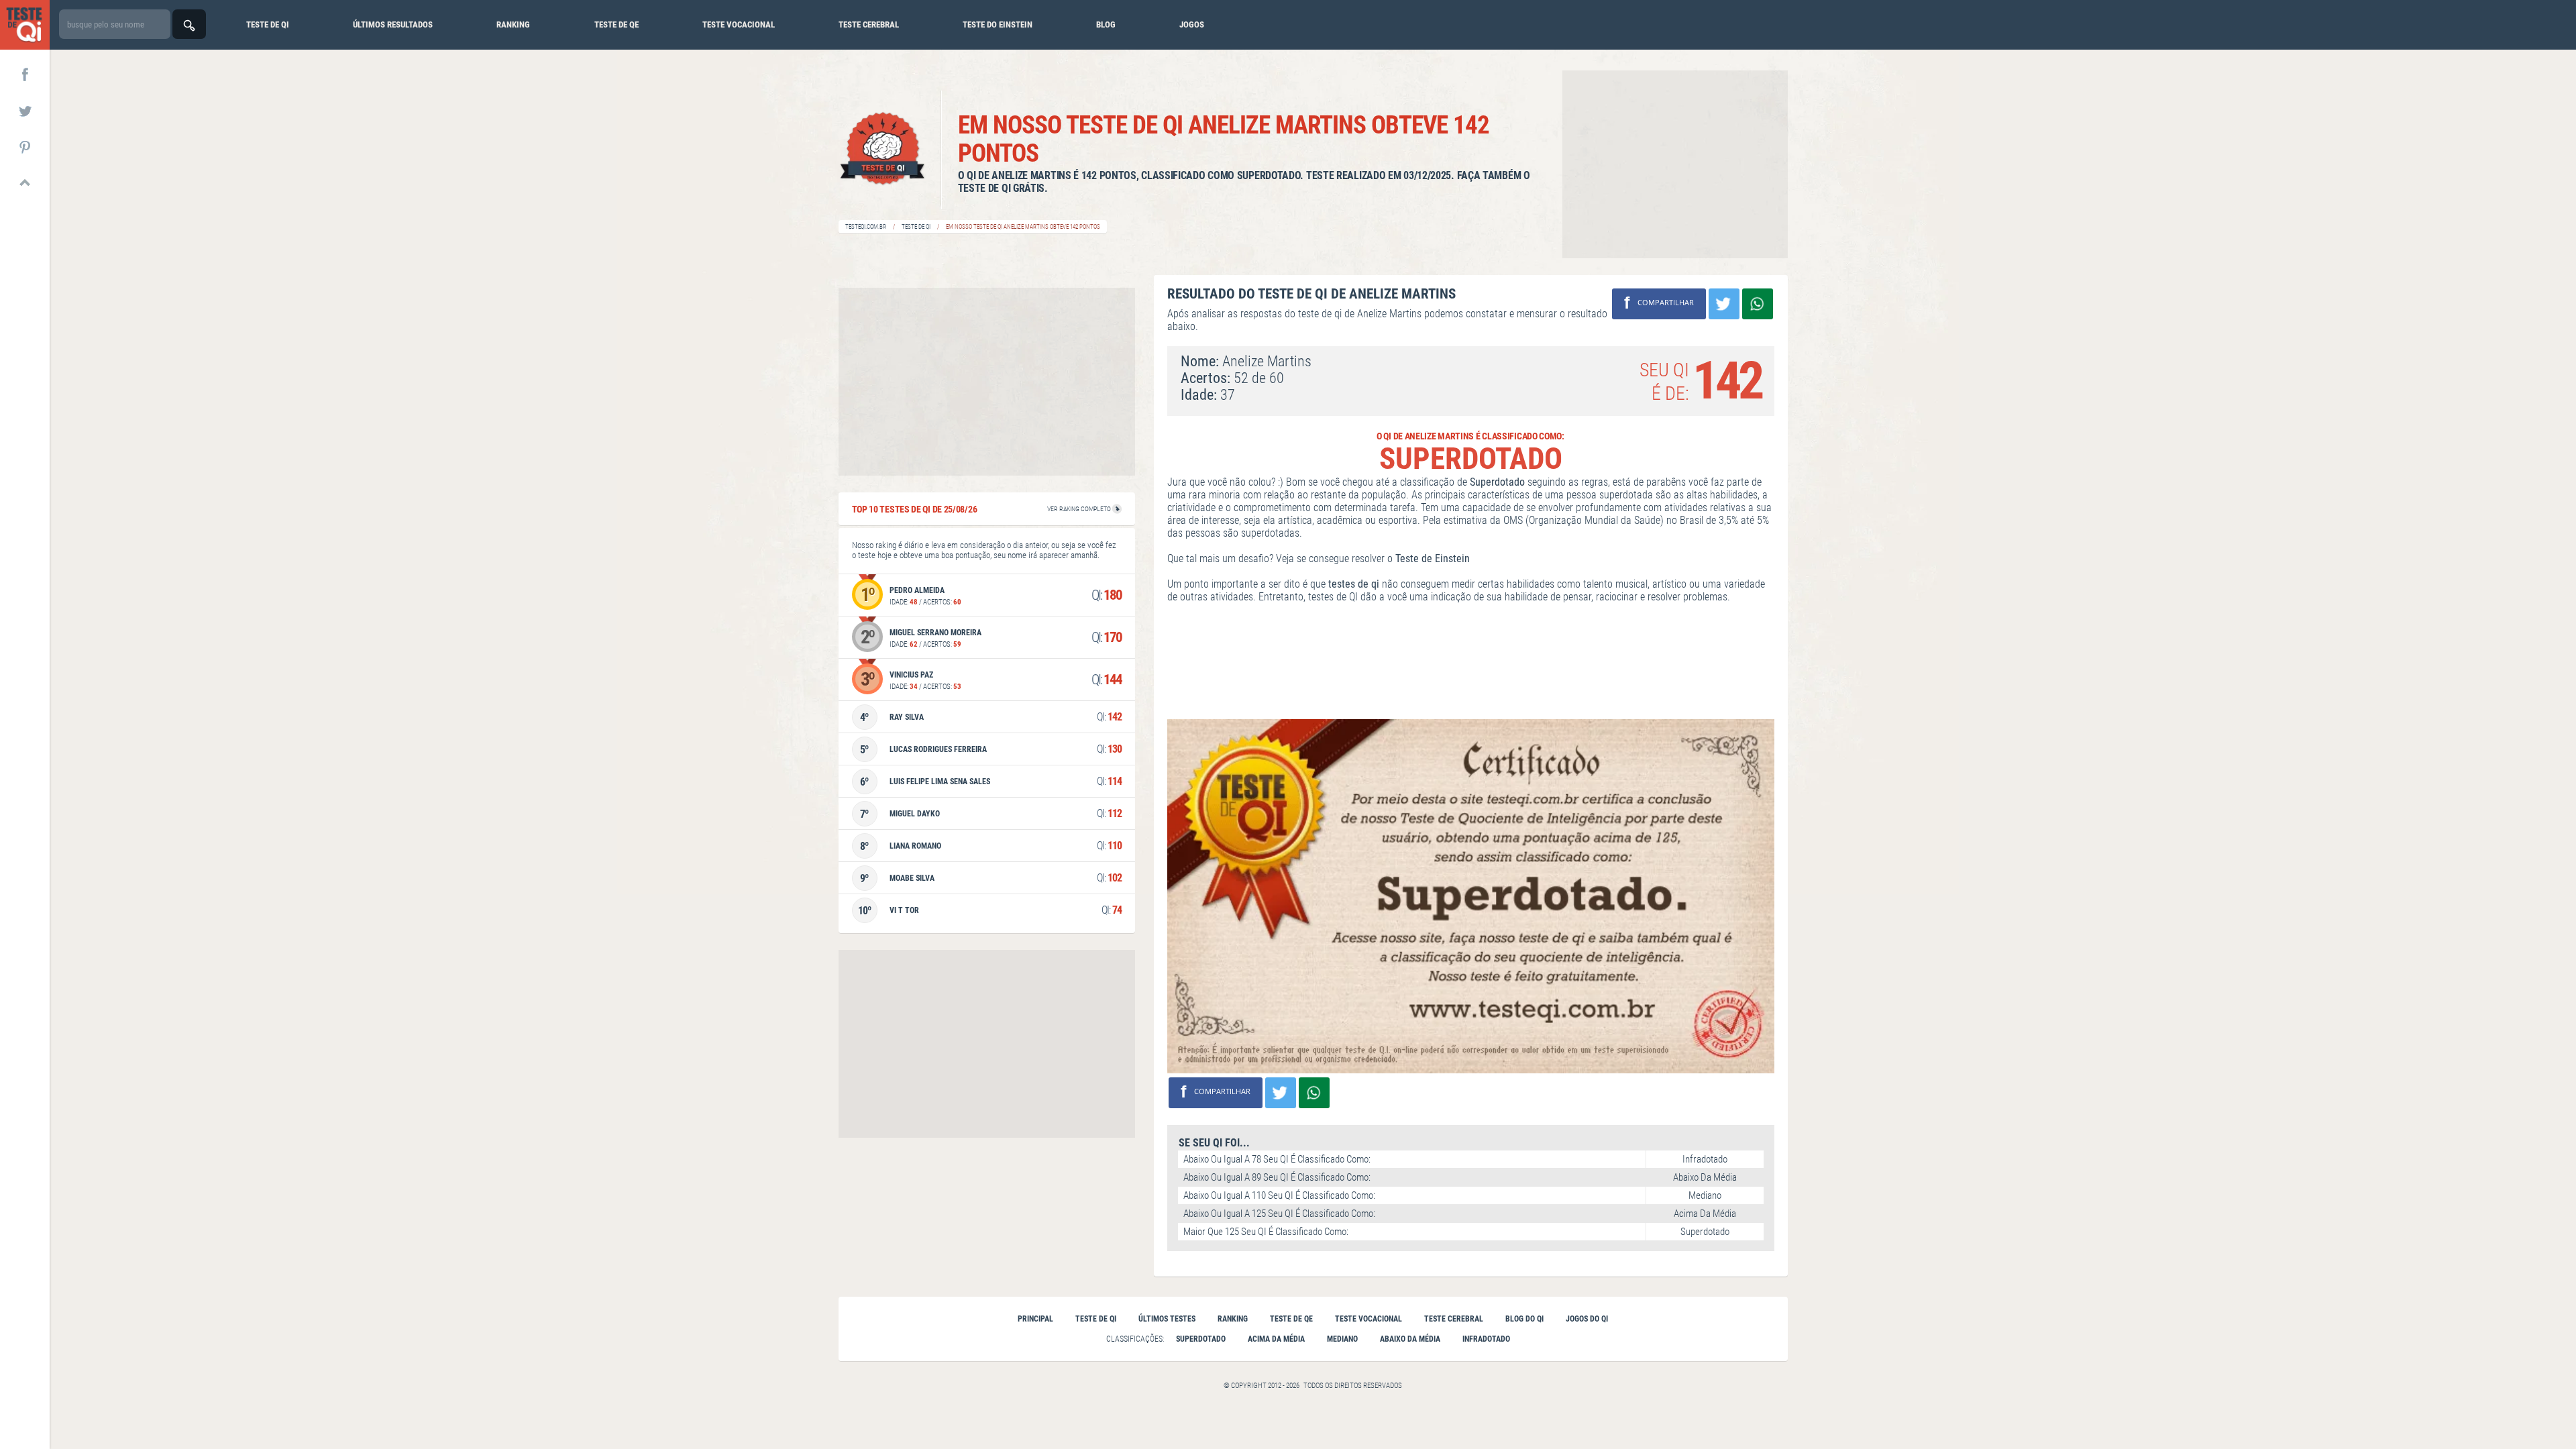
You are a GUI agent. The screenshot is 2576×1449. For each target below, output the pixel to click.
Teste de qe (616, 24)
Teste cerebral (869, 24)
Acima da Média (1276, 1339)
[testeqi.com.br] (25, 25)
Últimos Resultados (393, 24)
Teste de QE (1291, 1319)
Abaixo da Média (1410, 1339)
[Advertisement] (1675, 164)
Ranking (513, 24)
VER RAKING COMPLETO (1080, 509)
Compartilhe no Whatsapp (1758, 304)
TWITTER (25, 110)
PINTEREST (25, 146)
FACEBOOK (25, 74)
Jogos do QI (1587, 1319)
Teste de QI (916, 227)
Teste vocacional (739, 24)
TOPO (25, 182)
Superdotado (1201, 1339)
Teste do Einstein (998, 24)
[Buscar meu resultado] (189, 24)
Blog (1106, 24)
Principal (1035, 1319)
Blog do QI (1524, 1319)
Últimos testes (1167, 1319)
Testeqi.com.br (866, 227)
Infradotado (1486, 1339)
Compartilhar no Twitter (1724, 304)
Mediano (1342, 1339)
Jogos (1192, 24)
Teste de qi (268, 24)
